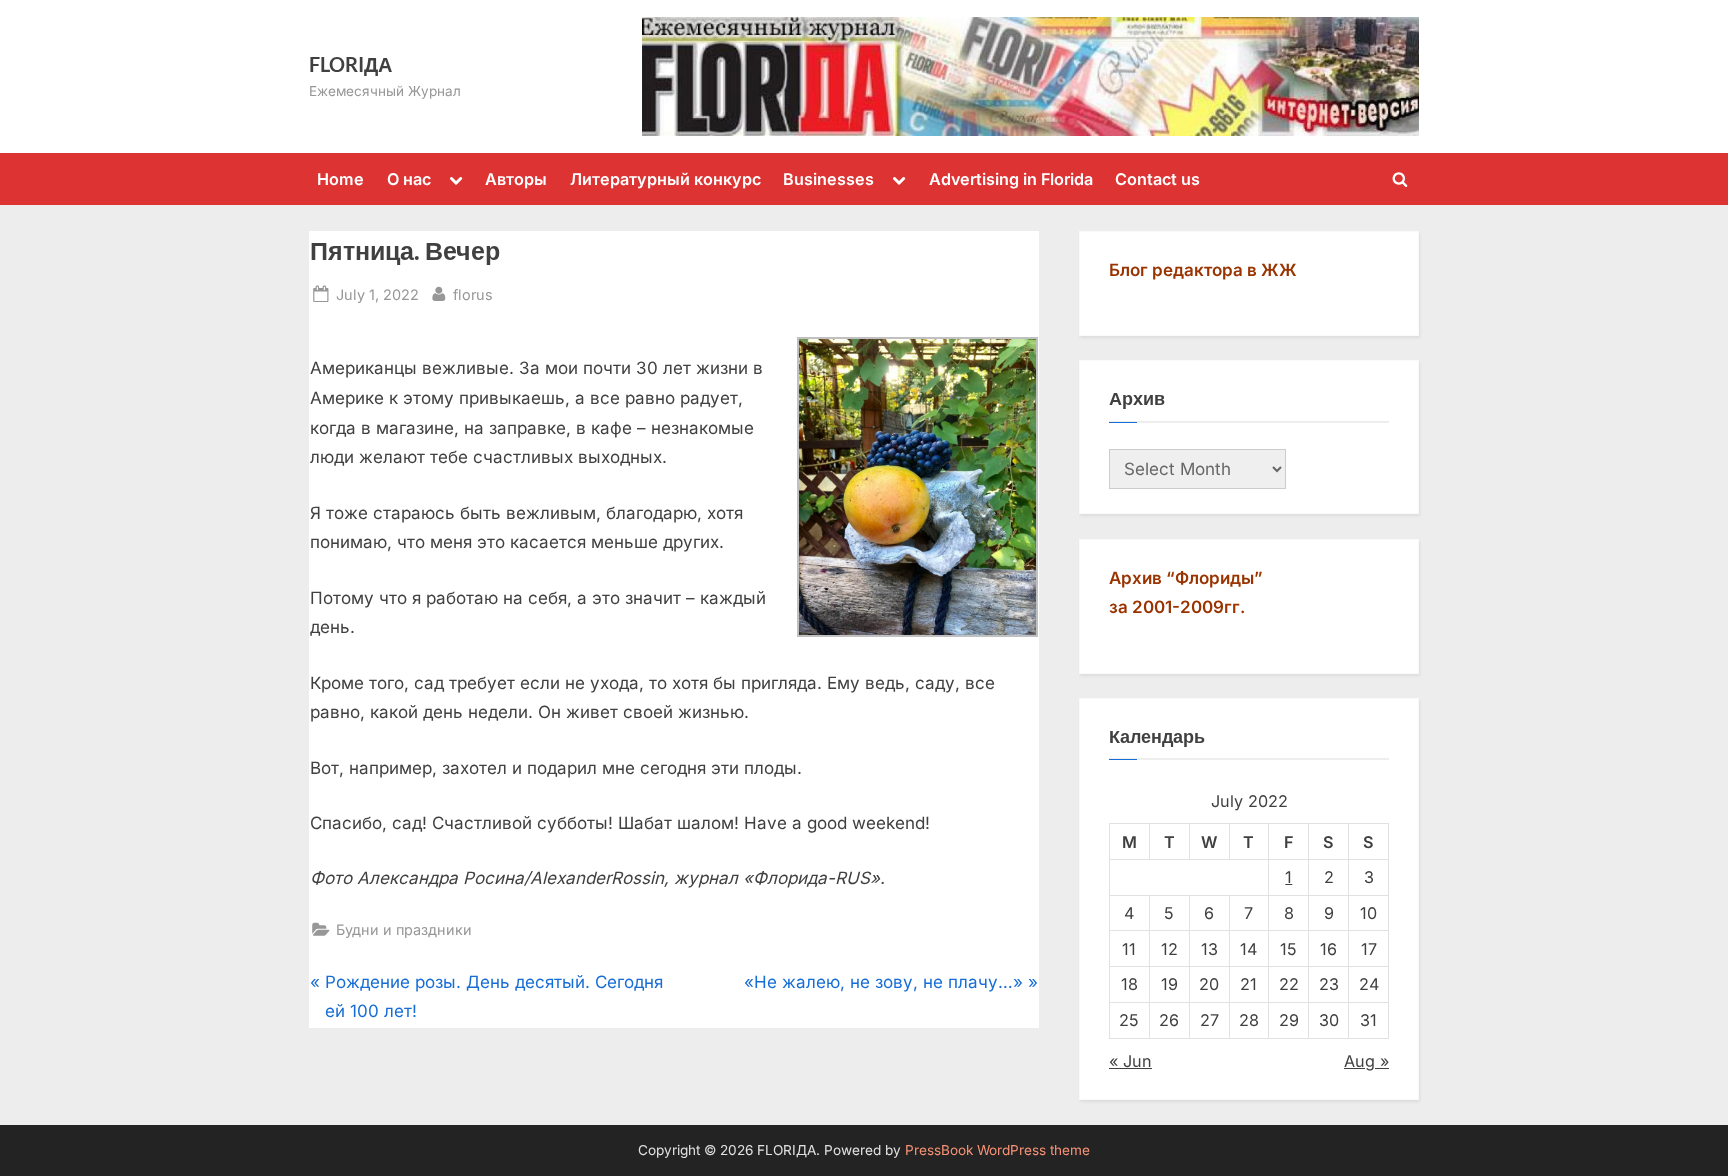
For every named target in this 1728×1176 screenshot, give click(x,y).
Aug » (1366, 1061)
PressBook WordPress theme (997, 1150)
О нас (409, 179)
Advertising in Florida (1011, 179)
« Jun (1130, 1061)
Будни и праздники (404, 929)
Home (340, 179)
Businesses (828, 179)
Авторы (516, 179)
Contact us (1157, 179)
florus (473, 294)
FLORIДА (350, 64)
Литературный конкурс (665, 179)
